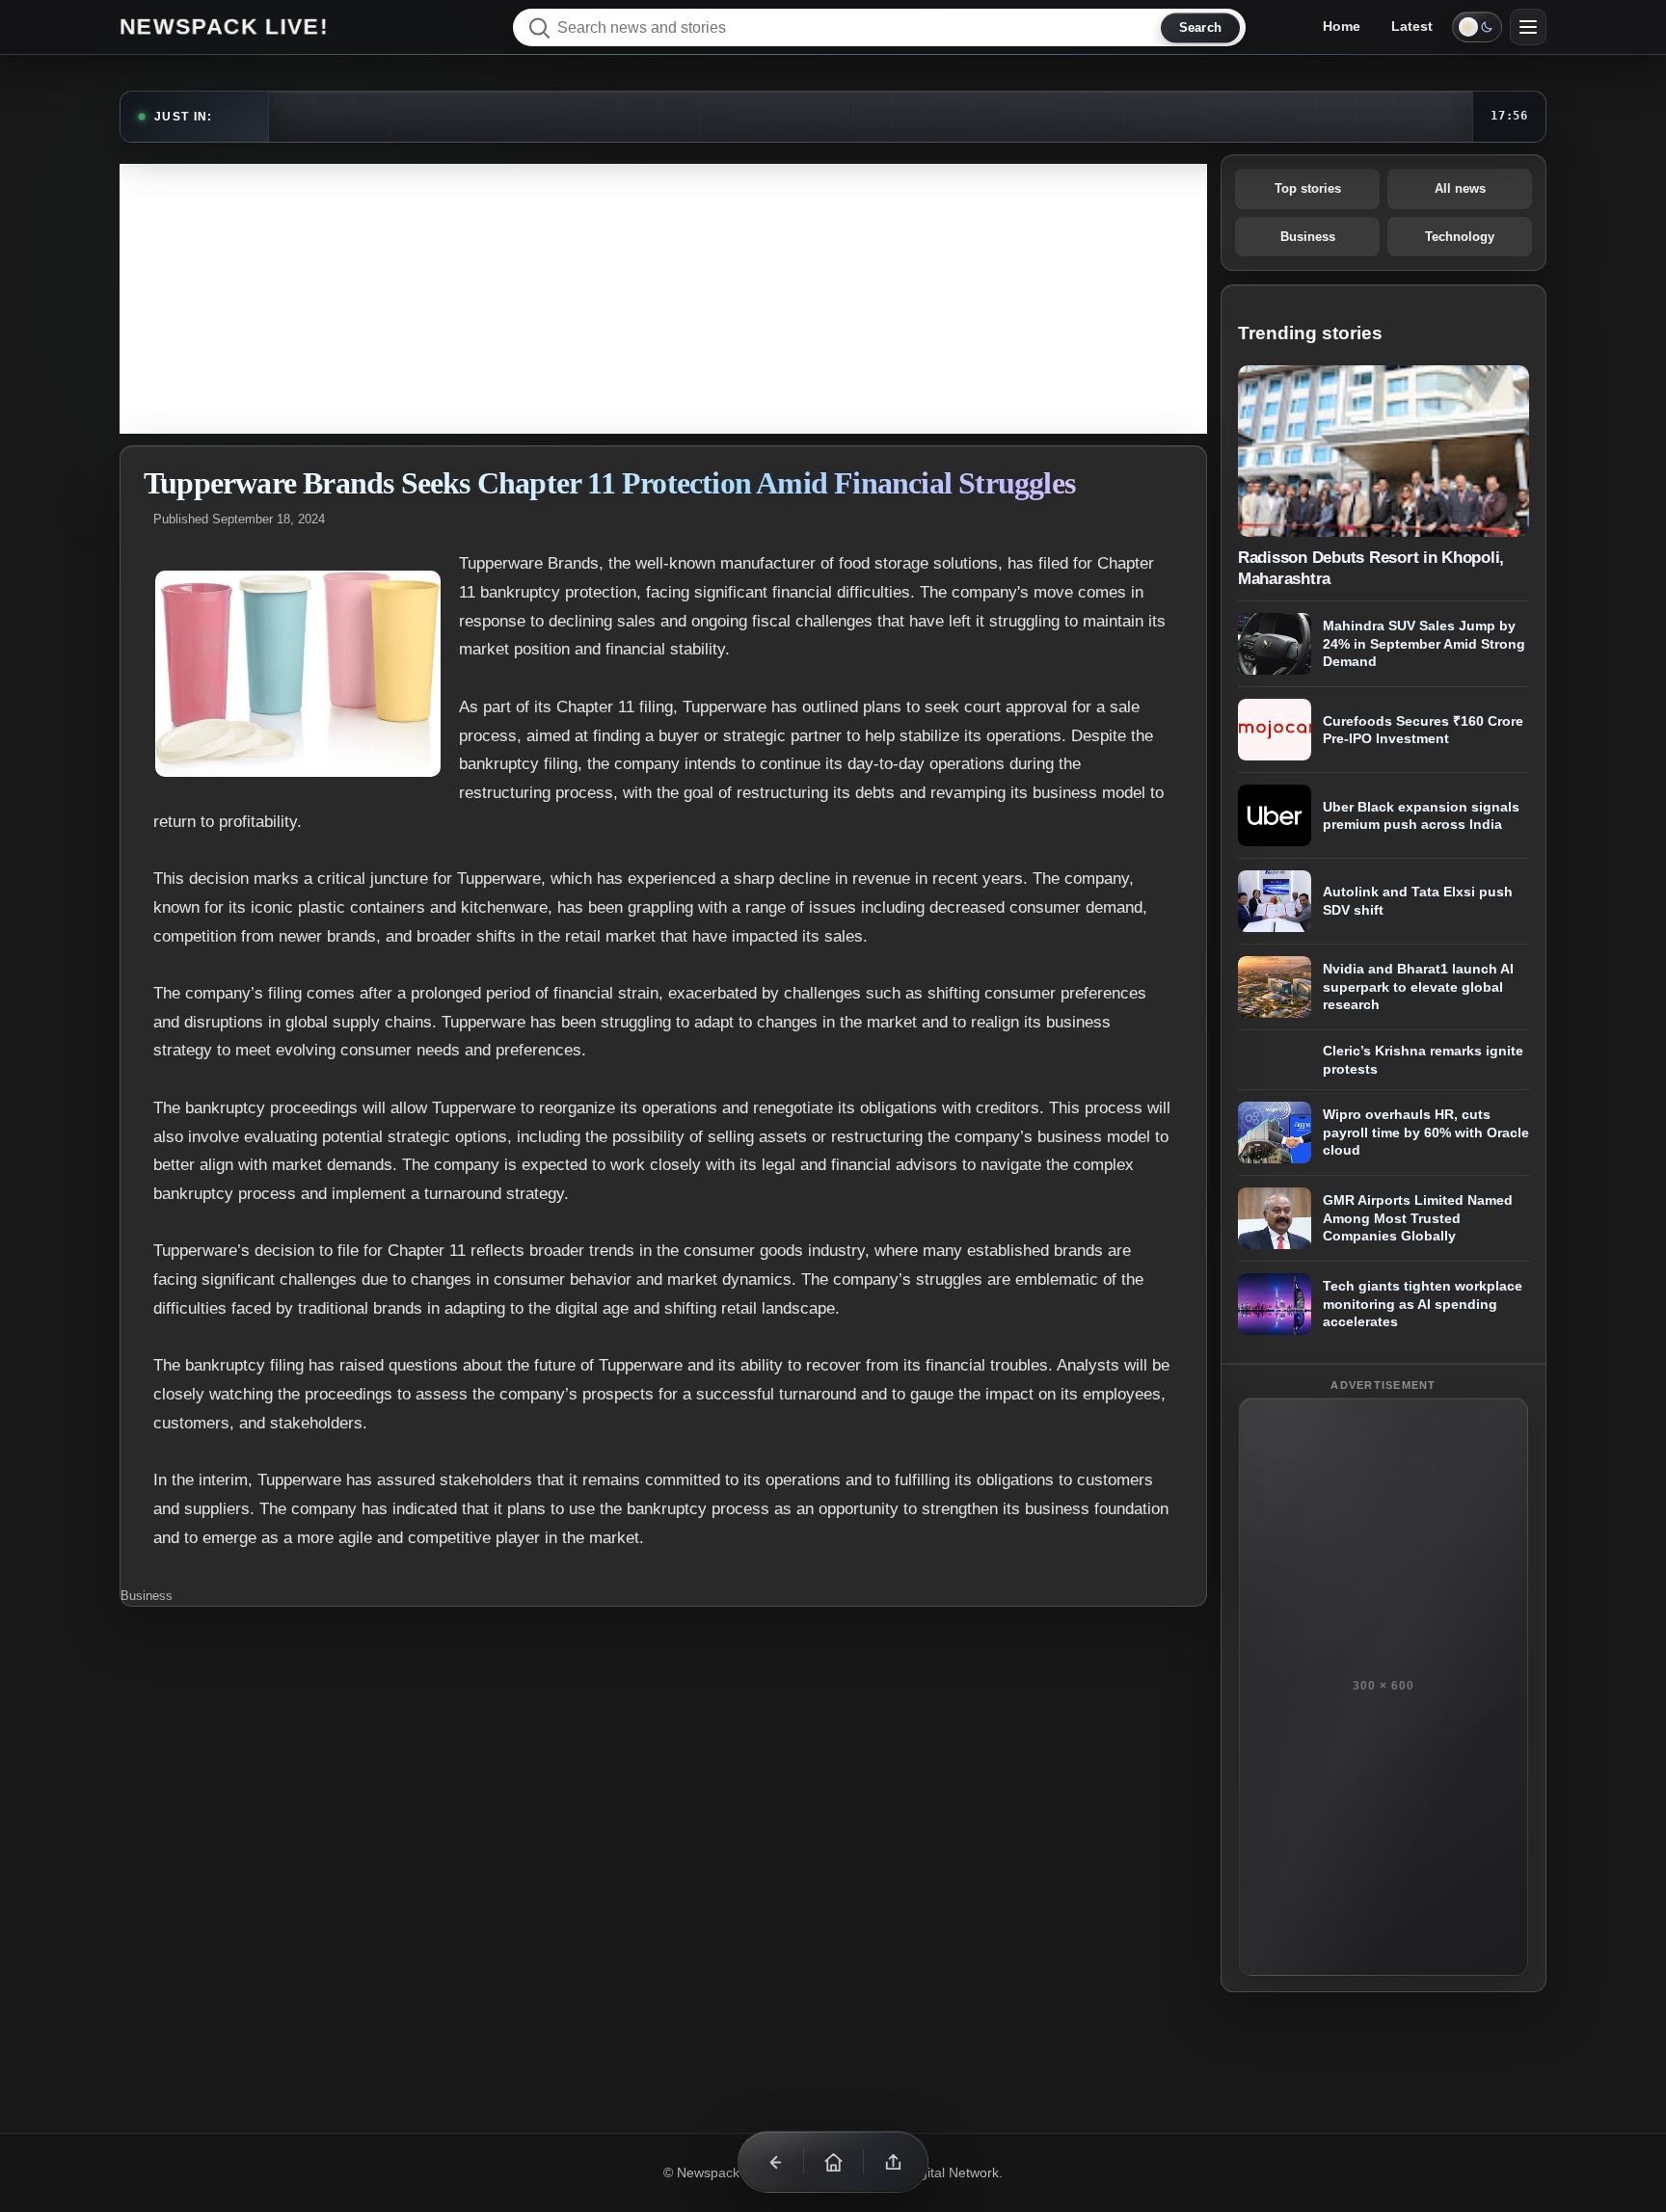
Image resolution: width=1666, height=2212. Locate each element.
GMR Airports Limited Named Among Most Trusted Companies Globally (1418, 1218)
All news (1460, 188)
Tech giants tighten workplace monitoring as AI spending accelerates (1423, 1304)
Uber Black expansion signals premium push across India (1421, 816)
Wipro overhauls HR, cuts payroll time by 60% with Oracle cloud (1426, 1132)
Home (1342, 26)
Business (147, 1596)
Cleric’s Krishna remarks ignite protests (1423, 1060)
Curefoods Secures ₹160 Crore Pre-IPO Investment (1423, 730)
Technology (1460, 237)
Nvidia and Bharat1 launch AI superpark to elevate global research (1418, 986)
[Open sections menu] (1528, 27)
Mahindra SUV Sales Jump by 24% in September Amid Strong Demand (1424, 643)
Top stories (1308, 188)
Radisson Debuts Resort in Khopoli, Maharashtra (1371, 568)
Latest (1412, 26)
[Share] (893, 2162)
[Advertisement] (663, 299)
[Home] (833, 2162)
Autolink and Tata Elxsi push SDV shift (1418, 902)
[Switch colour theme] (1477, 27)
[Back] (773, 2162)
